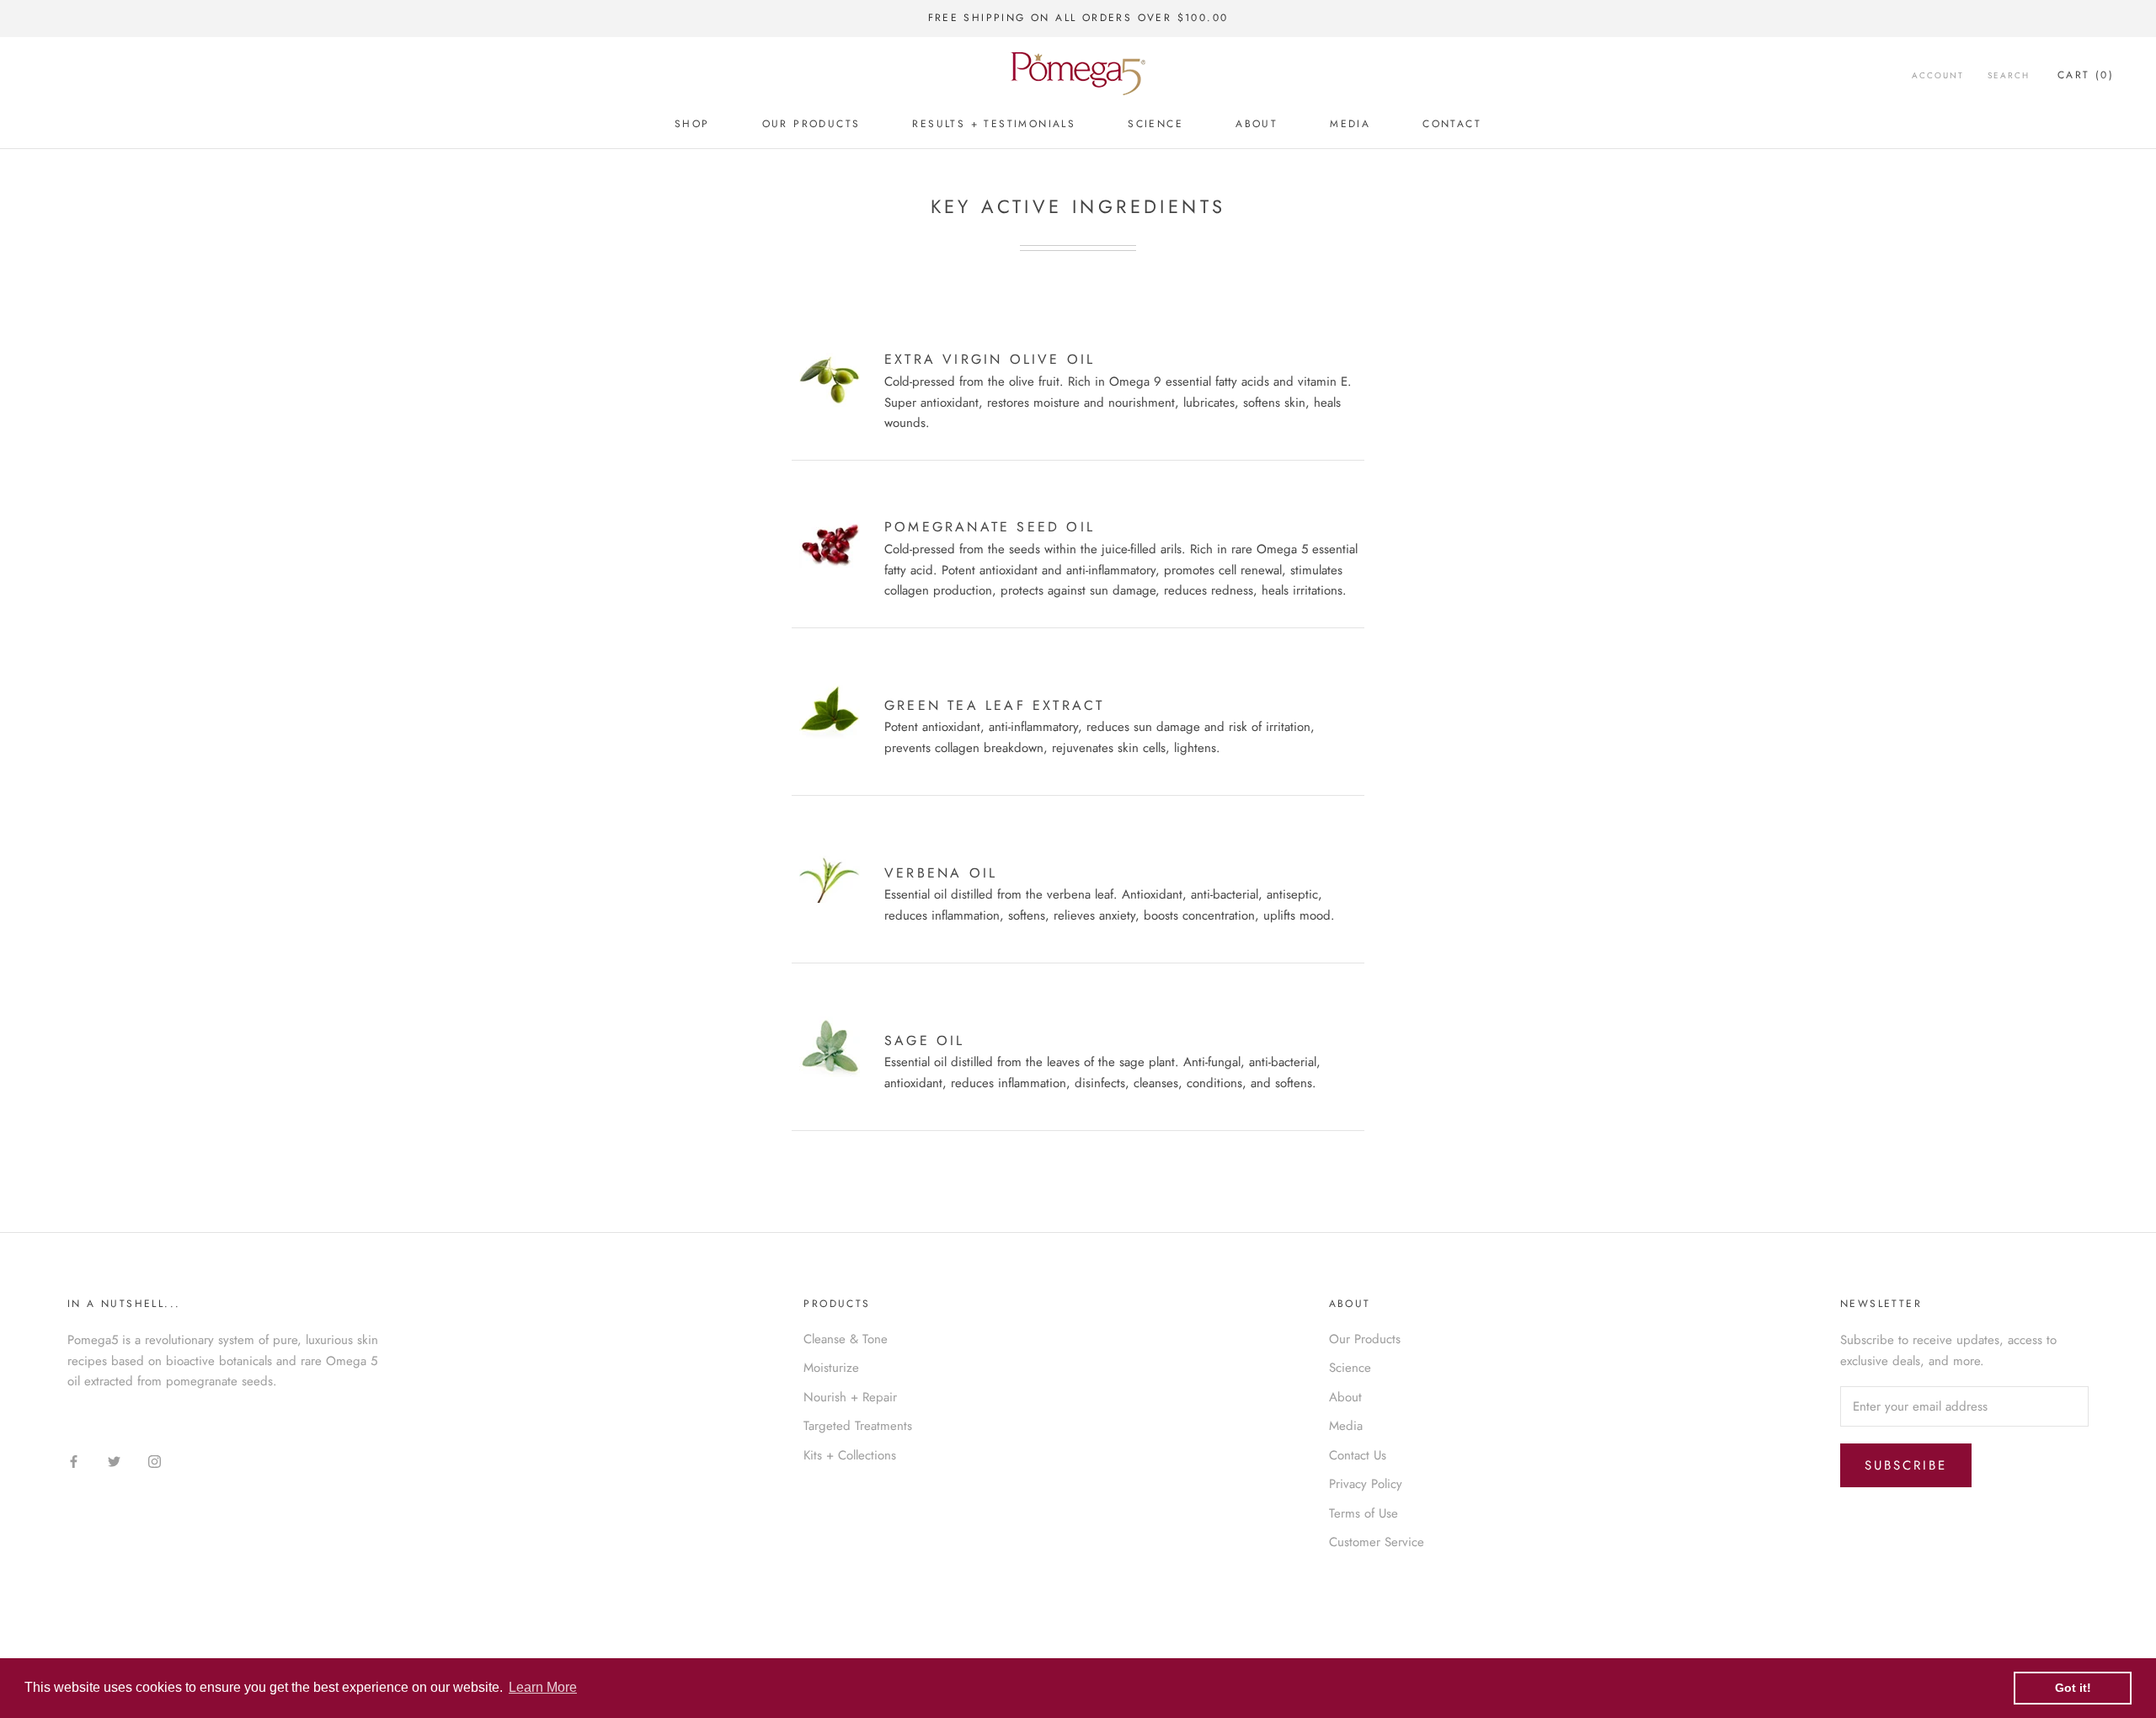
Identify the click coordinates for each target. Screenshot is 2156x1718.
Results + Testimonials (994, 124)
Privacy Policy (1366, 1484)
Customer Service (1377, 1542)
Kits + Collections (850, 1455)
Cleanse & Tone (846, 1339)
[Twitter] (114, 1461)
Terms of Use (1364, 1513)
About (1257, 124)
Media (1350, 124)
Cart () (2086, 75)
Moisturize (831, 1368)
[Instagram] (155, 1461)
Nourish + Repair (850, 1397)
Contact (1452, 124)
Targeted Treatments (858, 1426)
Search (2009, 75)
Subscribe (1906, 1465)
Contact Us (1358, 1455)
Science (1155, 124)
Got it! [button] (2073, 1688)
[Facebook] (74, 1461)
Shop (692, 124)
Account (1938, 75)
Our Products (811, 124)
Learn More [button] (543, 1687)
